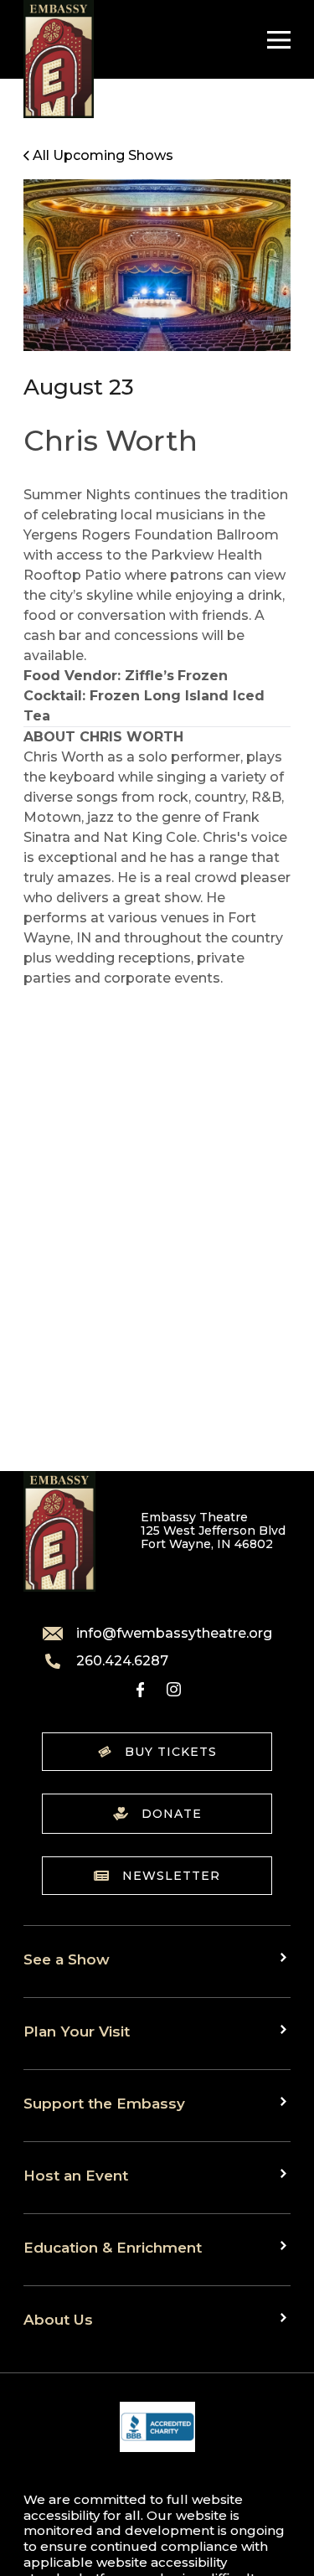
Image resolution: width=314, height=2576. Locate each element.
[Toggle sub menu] (286, 1958)
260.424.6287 (122, 1661)
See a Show (67, 1959)
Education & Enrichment (113, 2247)
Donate (172, 1814)
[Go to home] (59, 59)
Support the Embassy (104, 2103)
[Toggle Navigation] (275, 40)
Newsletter (171, 1876)
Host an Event (76, 2175)
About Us (58, 2319)
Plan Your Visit (77, 2031)
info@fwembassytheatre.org (174, 1634)
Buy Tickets (171, 1752)
